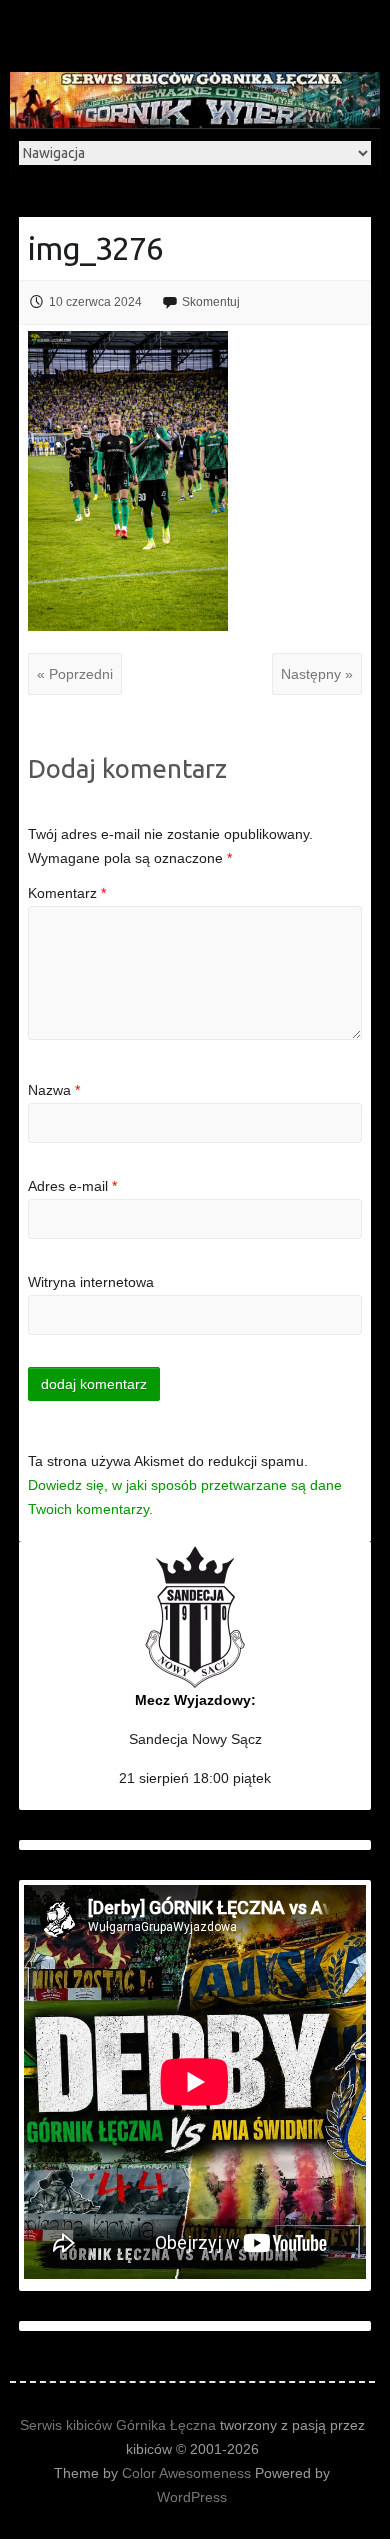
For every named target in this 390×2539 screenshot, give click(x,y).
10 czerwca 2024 (95, 302)
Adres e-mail (72, 1186)
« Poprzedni (75, 674)
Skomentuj (211, 302)
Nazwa (54, 1090)
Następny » (317, 674)
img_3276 (95, 248)
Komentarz (67, 893)
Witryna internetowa (91, 1282)
